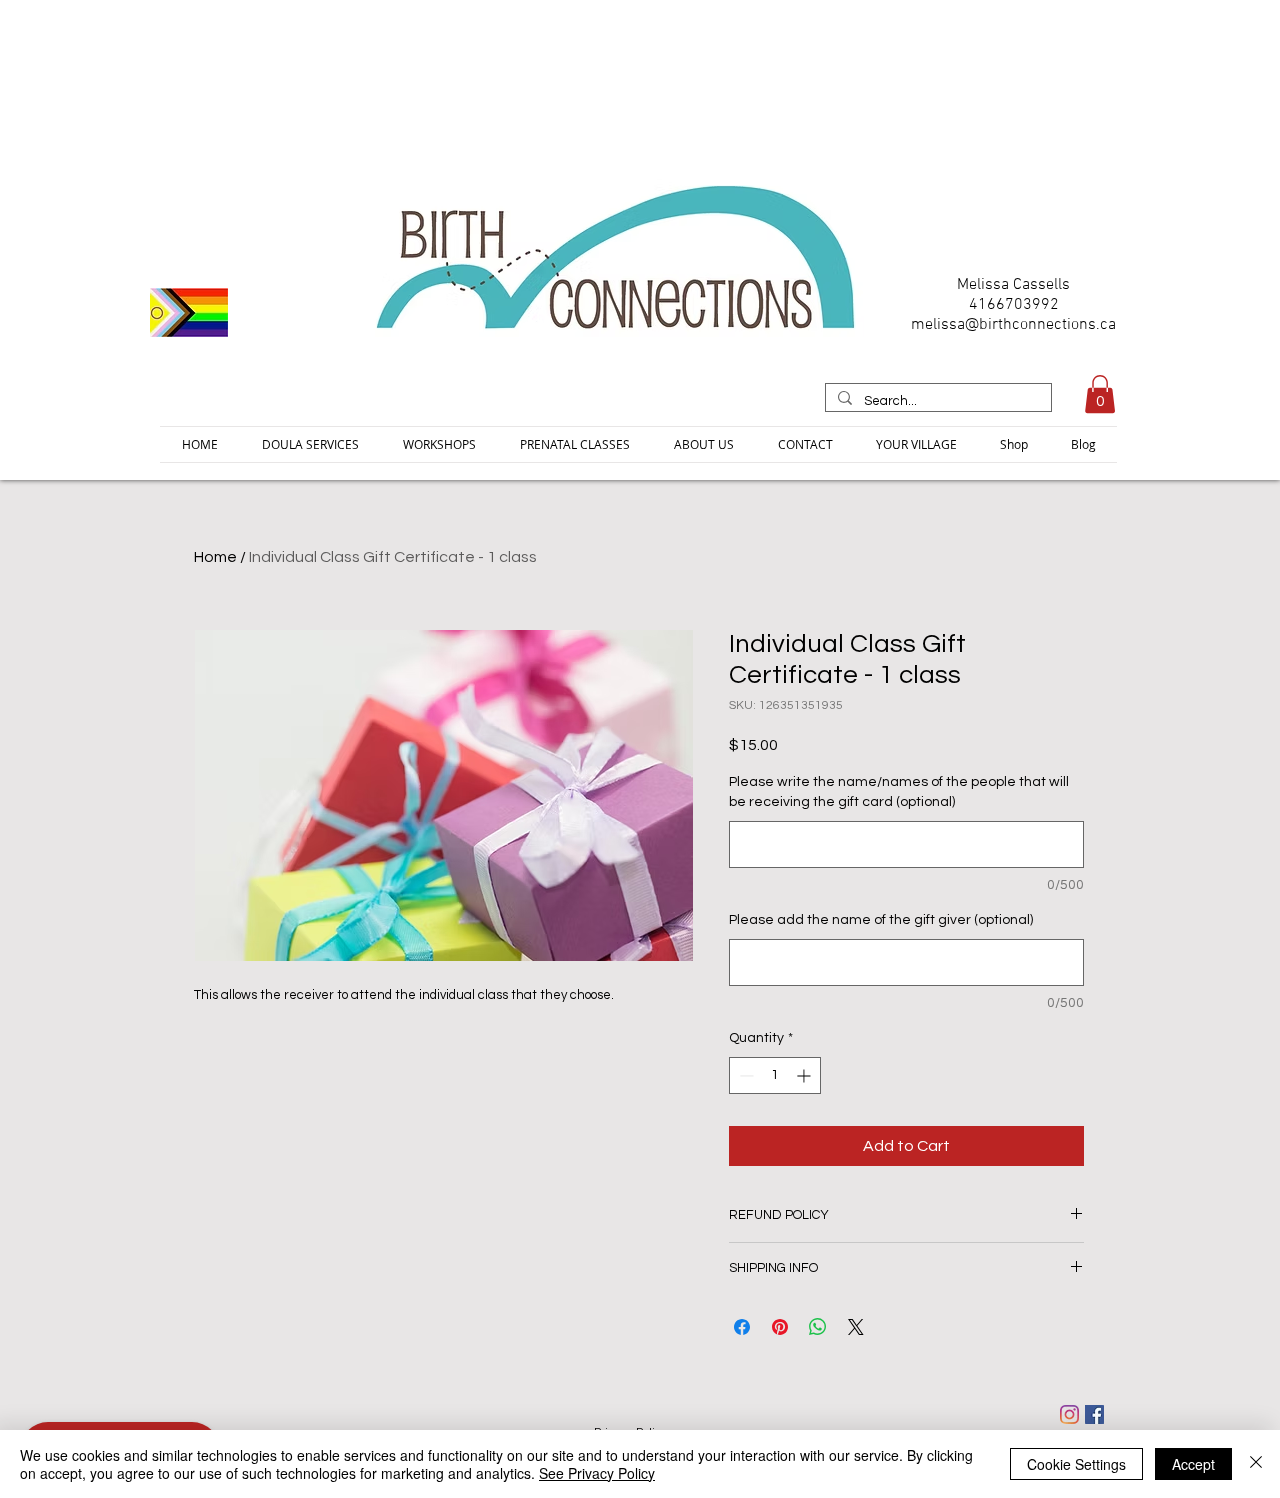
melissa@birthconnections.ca (1013, 325)
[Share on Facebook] (742, 1327)
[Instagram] (1069, 1414)
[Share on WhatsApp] (818, 1327)
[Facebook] (1094, 1414)
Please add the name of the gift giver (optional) (881, 920)
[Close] (1256, 1464)
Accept (1193, 1464)
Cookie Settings (1076, 1464)
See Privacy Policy (597, 1473)
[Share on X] (856, 1327)
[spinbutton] (775, 1075)
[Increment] (805, 1075)
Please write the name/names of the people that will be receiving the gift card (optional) (899, 792)
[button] (1100, 394)
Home (215, 557)
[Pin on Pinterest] (780, 1327)
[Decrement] (744, 1075)
